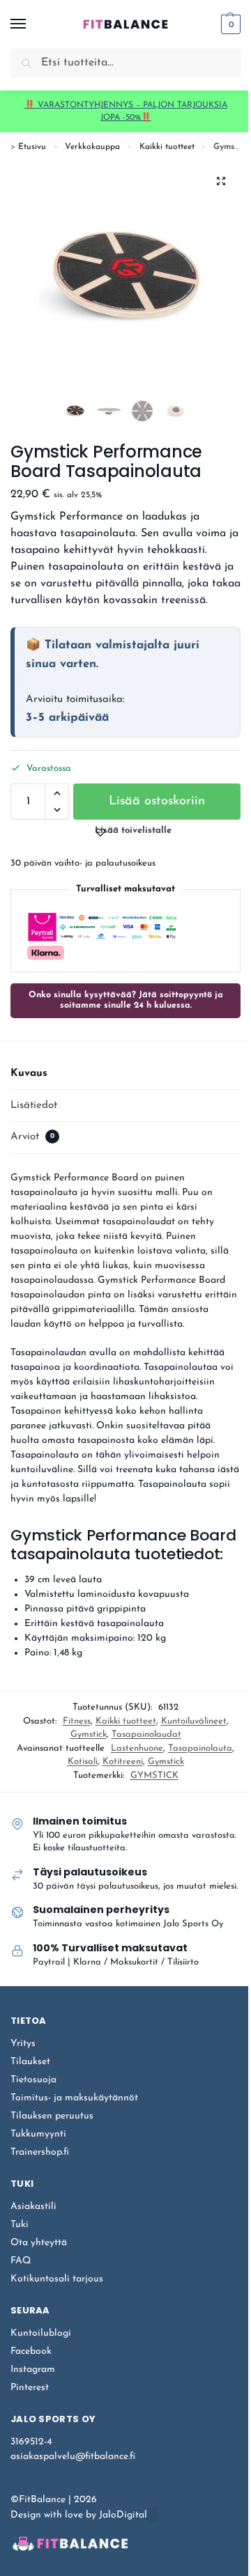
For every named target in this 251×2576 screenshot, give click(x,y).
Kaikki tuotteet (167, 147)
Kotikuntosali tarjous (57, 2279)
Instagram (33, 2370)
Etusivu (32, 147)
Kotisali (83, 1762)
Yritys (23, 2044)
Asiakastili (33, 2207)
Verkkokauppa (92, 147)
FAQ (21, 2261)
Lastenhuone (137, 1748)
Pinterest (30, 2388)
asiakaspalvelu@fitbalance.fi (73, 2457)
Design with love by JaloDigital (79, 2515)
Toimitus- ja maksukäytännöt (74, 2098)
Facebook (31, 2351)
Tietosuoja (33, 2080)
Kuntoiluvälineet (194, 1721)
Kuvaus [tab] (29, 1074)
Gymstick (89, 1734)
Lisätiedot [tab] (34, 1106)
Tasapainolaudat (146, 1734)
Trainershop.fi (40, 2152)
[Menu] (31, 24)
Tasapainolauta (200, 1748)
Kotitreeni (123, 1762)
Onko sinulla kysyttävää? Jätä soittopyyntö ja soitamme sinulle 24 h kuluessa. (126, 1000)
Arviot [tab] (32, 1137)
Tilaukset (30, 2062)
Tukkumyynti (38, 2134)
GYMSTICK (154, 1775)
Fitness (77, 1721)
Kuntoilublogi (41, 2333)
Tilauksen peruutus (52, 2116)
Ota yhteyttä (39, 2243)
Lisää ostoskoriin (157, 802)
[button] (229, 24)
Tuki (20, 2225)
